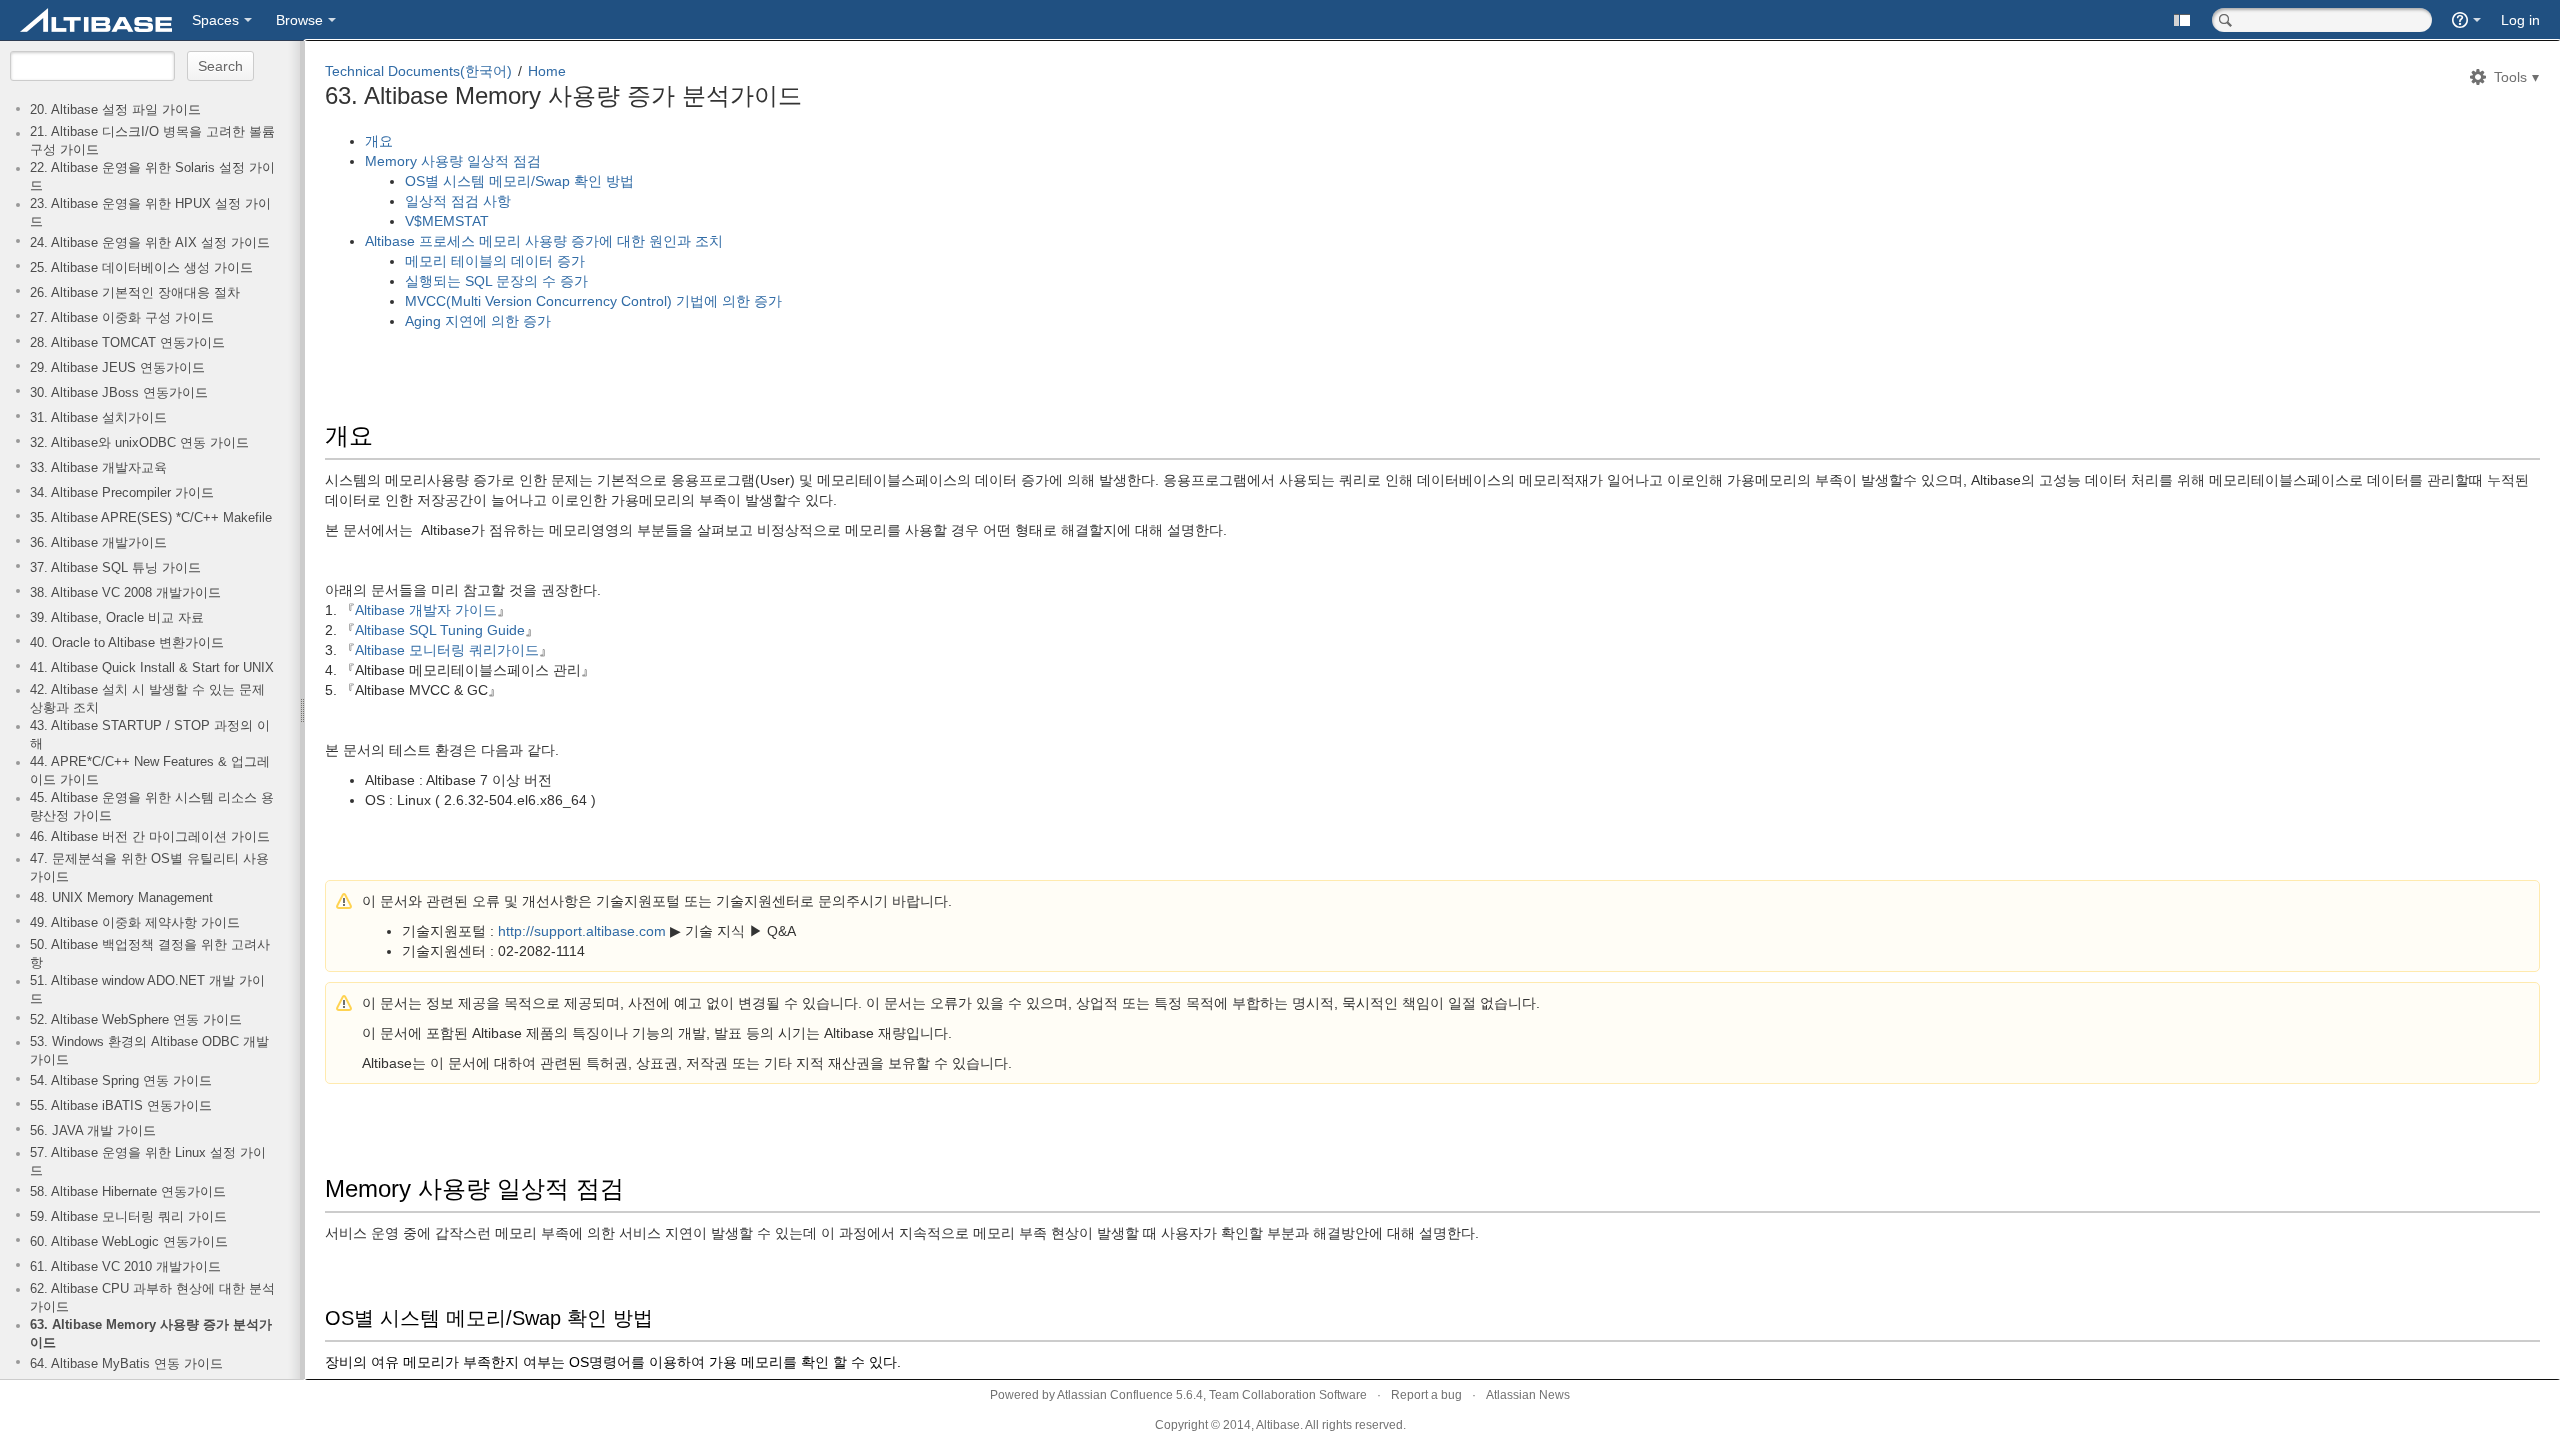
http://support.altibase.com (582, 931)
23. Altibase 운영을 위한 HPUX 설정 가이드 (150, 213)
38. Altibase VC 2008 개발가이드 (125, 593)
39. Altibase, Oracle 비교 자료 (117, 618)
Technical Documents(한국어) (418, 71)
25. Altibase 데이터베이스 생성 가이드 (141, 268)
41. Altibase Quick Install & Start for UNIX (152, 668)
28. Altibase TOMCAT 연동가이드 (127, 343)
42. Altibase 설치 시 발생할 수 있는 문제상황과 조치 (147, 699)
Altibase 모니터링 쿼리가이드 (447, 650)
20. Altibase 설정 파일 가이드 (115, 110)
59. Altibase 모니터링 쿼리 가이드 (128, 1217)
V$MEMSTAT (449, 221)
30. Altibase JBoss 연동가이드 (119, 393)
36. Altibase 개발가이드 (98, 543)
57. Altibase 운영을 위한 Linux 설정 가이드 (148, 1162)
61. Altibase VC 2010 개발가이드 (125, 1267)
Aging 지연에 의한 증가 (478, 321)
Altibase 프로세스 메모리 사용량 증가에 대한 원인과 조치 (544, 241)
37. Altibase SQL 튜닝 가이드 (115, 568)
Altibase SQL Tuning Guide (440, 630)
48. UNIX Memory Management (121, 898)
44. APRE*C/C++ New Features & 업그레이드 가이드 (150, 771)
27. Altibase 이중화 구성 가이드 (122, 318)
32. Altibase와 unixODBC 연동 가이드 (139, 443)
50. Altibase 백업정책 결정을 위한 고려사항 (150, 954)
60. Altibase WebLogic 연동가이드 (129, 1242)
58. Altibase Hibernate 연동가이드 (128, 1192)
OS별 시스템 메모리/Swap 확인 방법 (519, 181)
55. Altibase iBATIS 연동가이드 (121, 1106)
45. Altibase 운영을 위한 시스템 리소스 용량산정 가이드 (152, 807)
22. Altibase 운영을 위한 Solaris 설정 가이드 (152, 177)
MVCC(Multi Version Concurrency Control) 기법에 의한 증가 (593, 301)
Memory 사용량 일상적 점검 (453, 161)
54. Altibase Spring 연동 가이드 (121, 1081)
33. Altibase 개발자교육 (98, 468)
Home (547, 71)
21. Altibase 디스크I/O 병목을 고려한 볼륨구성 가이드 (152, 141)
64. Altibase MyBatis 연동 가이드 (126, 1364)
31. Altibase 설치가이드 (98, 418)
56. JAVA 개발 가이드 (93, 1131)
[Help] (2466, 20)
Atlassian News (1528, 1395)
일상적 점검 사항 (460, 201)
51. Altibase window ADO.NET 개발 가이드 (147, 990)
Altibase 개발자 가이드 (426, 610)
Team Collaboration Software (1288, 1395)
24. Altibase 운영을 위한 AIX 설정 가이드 (150, 243)
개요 (379, 141)
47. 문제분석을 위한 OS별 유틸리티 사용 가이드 (149, 868)
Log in (2520, 20)
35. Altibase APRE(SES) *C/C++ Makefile (151, 518)
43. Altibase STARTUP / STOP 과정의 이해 (150, 735)
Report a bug (1426, 1395)
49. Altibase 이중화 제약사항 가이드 (135, 923)
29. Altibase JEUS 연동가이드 (117, 368)
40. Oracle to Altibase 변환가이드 (127, 643)
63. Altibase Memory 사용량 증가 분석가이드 (151, 1334)
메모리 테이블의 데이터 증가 (495, 261)
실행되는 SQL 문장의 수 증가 (496, 281)
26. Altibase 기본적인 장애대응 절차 (135, 293)
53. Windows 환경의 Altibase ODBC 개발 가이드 (149, 1051)
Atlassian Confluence (1115, 1395)
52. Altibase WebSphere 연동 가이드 (136, 1020)
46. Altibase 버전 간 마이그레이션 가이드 (150, 837)
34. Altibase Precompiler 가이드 (122, 493)
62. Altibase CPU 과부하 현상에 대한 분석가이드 (152, 1298)
